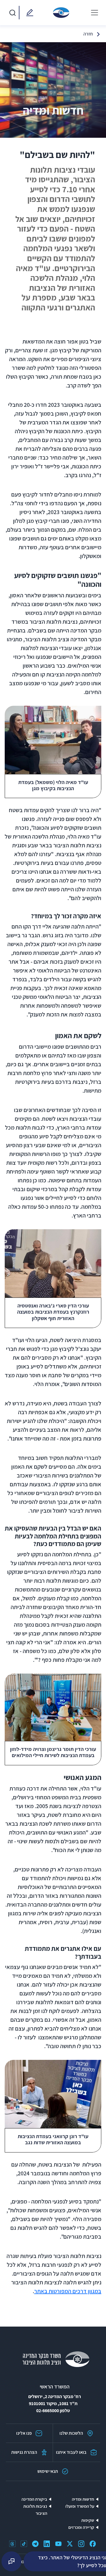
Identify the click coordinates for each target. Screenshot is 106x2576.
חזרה (88, 34)
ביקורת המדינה (34, 2499)
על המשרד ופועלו (80, 2506)
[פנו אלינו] (29, 13)
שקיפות (88, 2520)
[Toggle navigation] (95, 13)
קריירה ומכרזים (81, 2527)
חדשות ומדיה (83, 2499)
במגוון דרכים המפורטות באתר (68, 2291)
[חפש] (12, 13)
